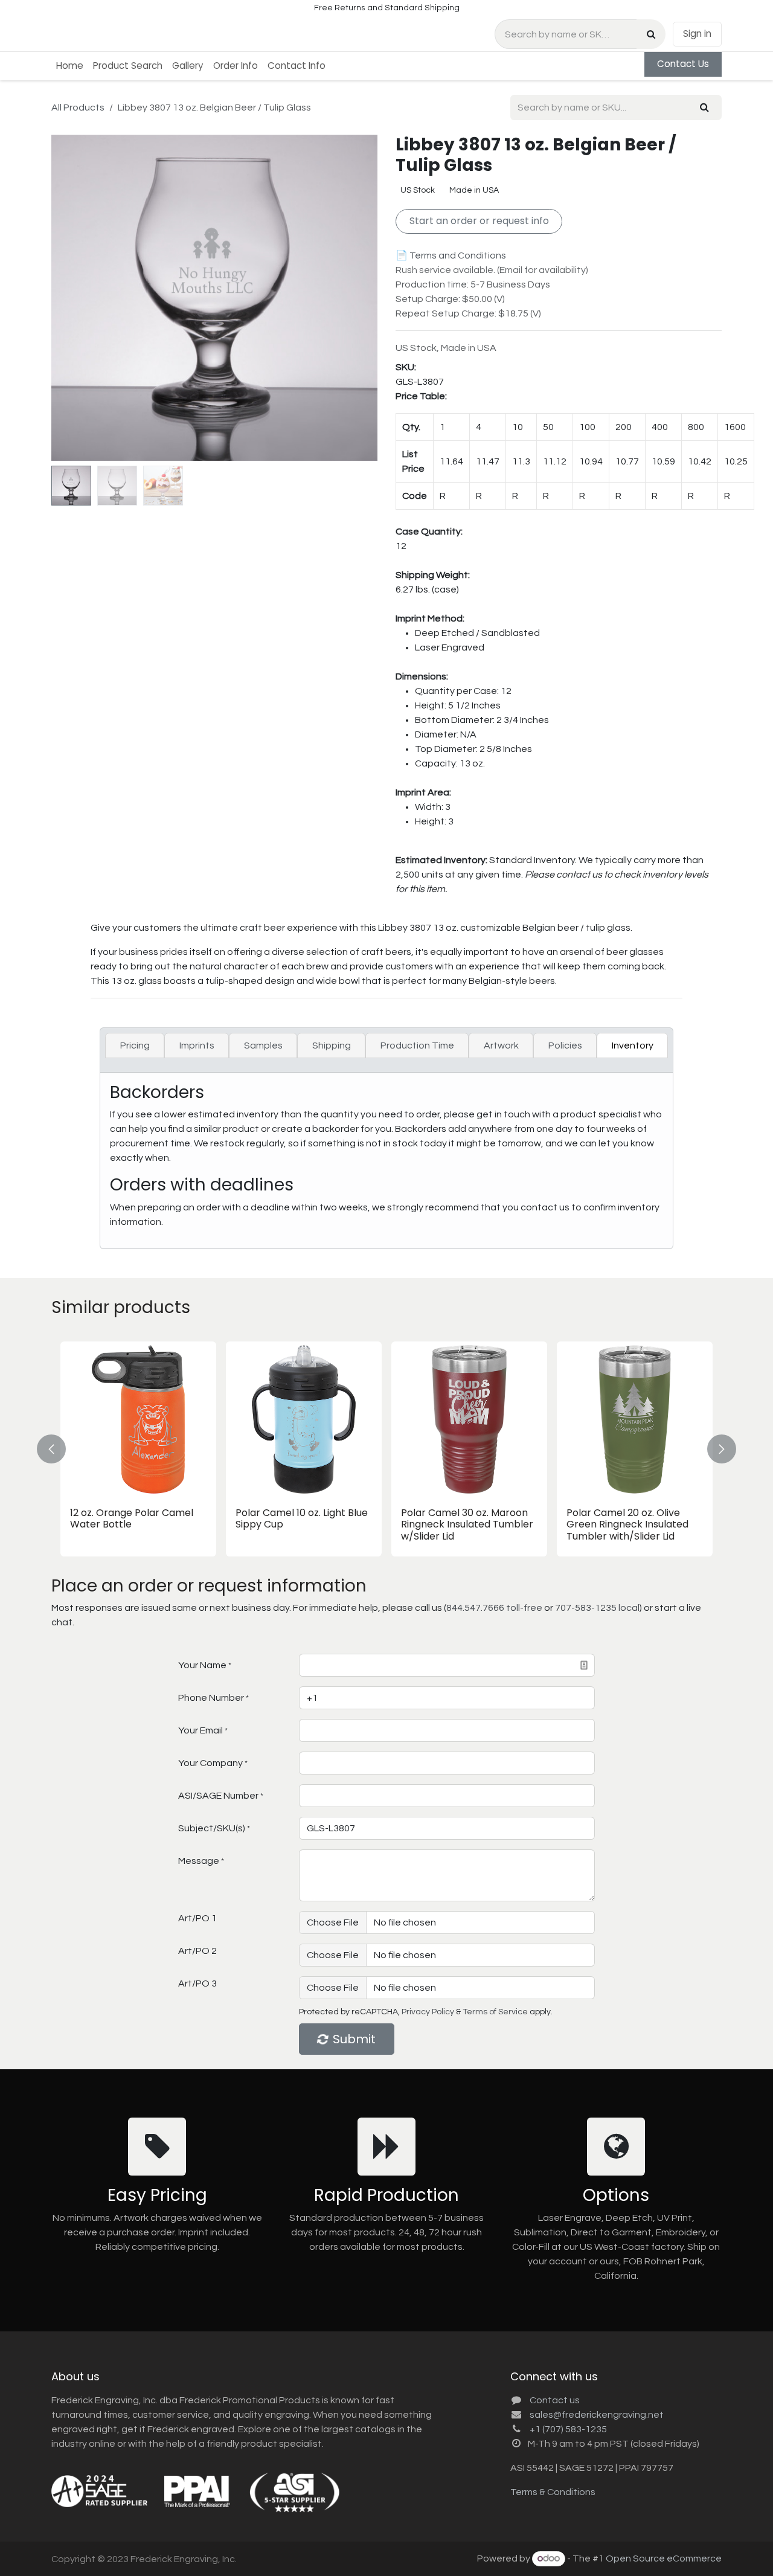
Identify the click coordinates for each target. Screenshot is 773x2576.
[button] (68, 298)
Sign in (697, 34)
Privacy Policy (428, 2012)
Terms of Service (495, 2012)
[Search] (651, 34)
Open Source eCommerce (664, 2558)
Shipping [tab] (332, 1045)
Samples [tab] (263, 1045)
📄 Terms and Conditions (451, 255)
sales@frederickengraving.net (597, 2415)
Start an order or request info (479, 221)
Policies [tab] (565, 1045)
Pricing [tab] (135, 1045)
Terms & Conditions (553, 2492)
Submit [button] (354, 2039)
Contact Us (683, 64)
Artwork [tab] (501, 1045)
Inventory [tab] (633, 1045)
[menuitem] (70, 66)
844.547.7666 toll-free (494, 1608)
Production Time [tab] (417, 1045)
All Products (78, 108)
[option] (386, 1449)
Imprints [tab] (197, 1045)
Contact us (555, 2400)
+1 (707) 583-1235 (568, 2429)
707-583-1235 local (597, 1608)
